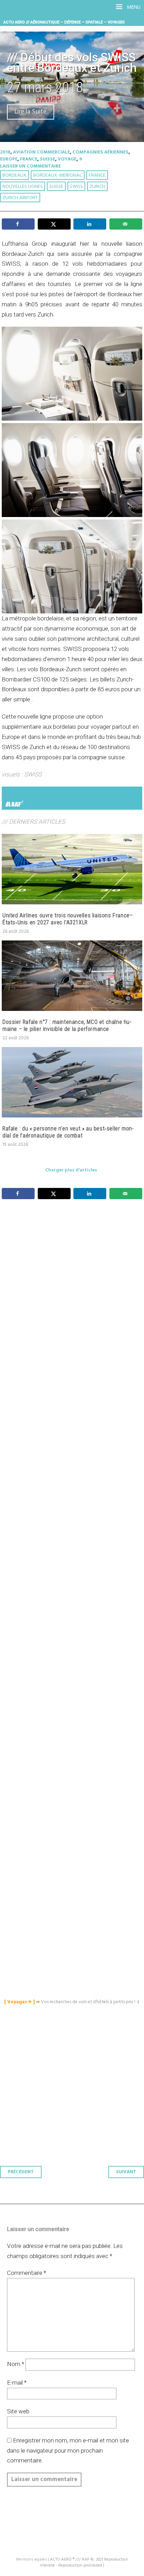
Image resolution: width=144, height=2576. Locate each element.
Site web (18, 2411)
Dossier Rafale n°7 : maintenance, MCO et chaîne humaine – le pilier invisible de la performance (67, 1025)
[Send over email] (126, 224)
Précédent (21, 2172)
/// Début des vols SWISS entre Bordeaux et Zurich (72, 63)
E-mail (17, 2383)
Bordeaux (15, 175)
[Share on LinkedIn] (90, 224)
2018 (5, 152)
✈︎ (81, 159)
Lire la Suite (31, 112)
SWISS (76, 187)
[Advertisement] (74, 1526)
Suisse (48, 159)
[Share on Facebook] (18, 224)
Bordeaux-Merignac (58, 175)
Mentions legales (31, 2560)
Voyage (67, 159)
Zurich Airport (20, 198)
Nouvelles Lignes (23, 187)
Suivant (126, 2172)
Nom (16, 2364)
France (29, 159)
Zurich (97, 187)
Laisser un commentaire (30, 166)
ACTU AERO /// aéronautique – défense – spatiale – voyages (64, 22)
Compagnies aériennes (100, 152)
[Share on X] (54, 224)
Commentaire (27, 2273)
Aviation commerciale (41, 152)
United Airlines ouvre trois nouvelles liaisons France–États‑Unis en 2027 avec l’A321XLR (68, 919)
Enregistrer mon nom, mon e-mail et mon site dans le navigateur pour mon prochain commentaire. (68, 2451)
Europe (9, 159)
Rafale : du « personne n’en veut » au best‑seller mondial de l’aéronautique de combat (68, 1132)
